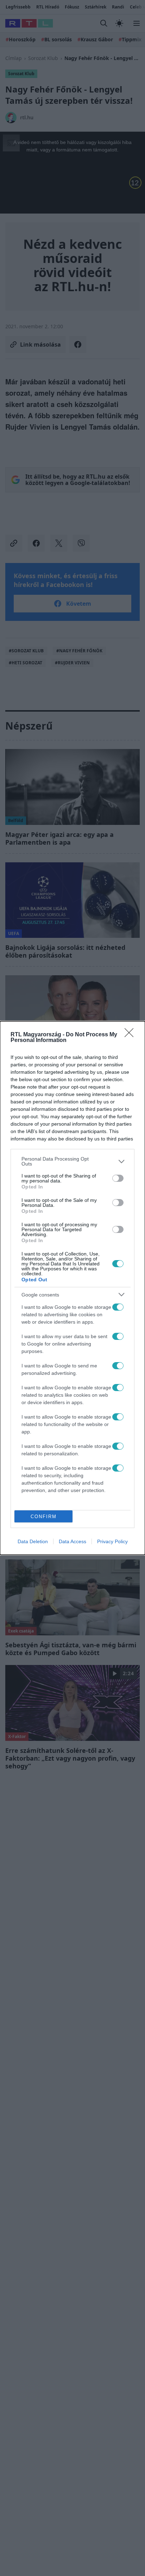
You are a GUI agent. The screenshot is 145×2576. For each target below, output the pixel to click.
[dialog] (72, 1288)
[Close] (131, 1035)
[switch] (118, 1178)
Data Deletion (33, 1541)
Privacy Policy (112, 1541)
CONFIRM (44, 1517)
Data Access (72, 1541)
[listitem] (72, 1161)
